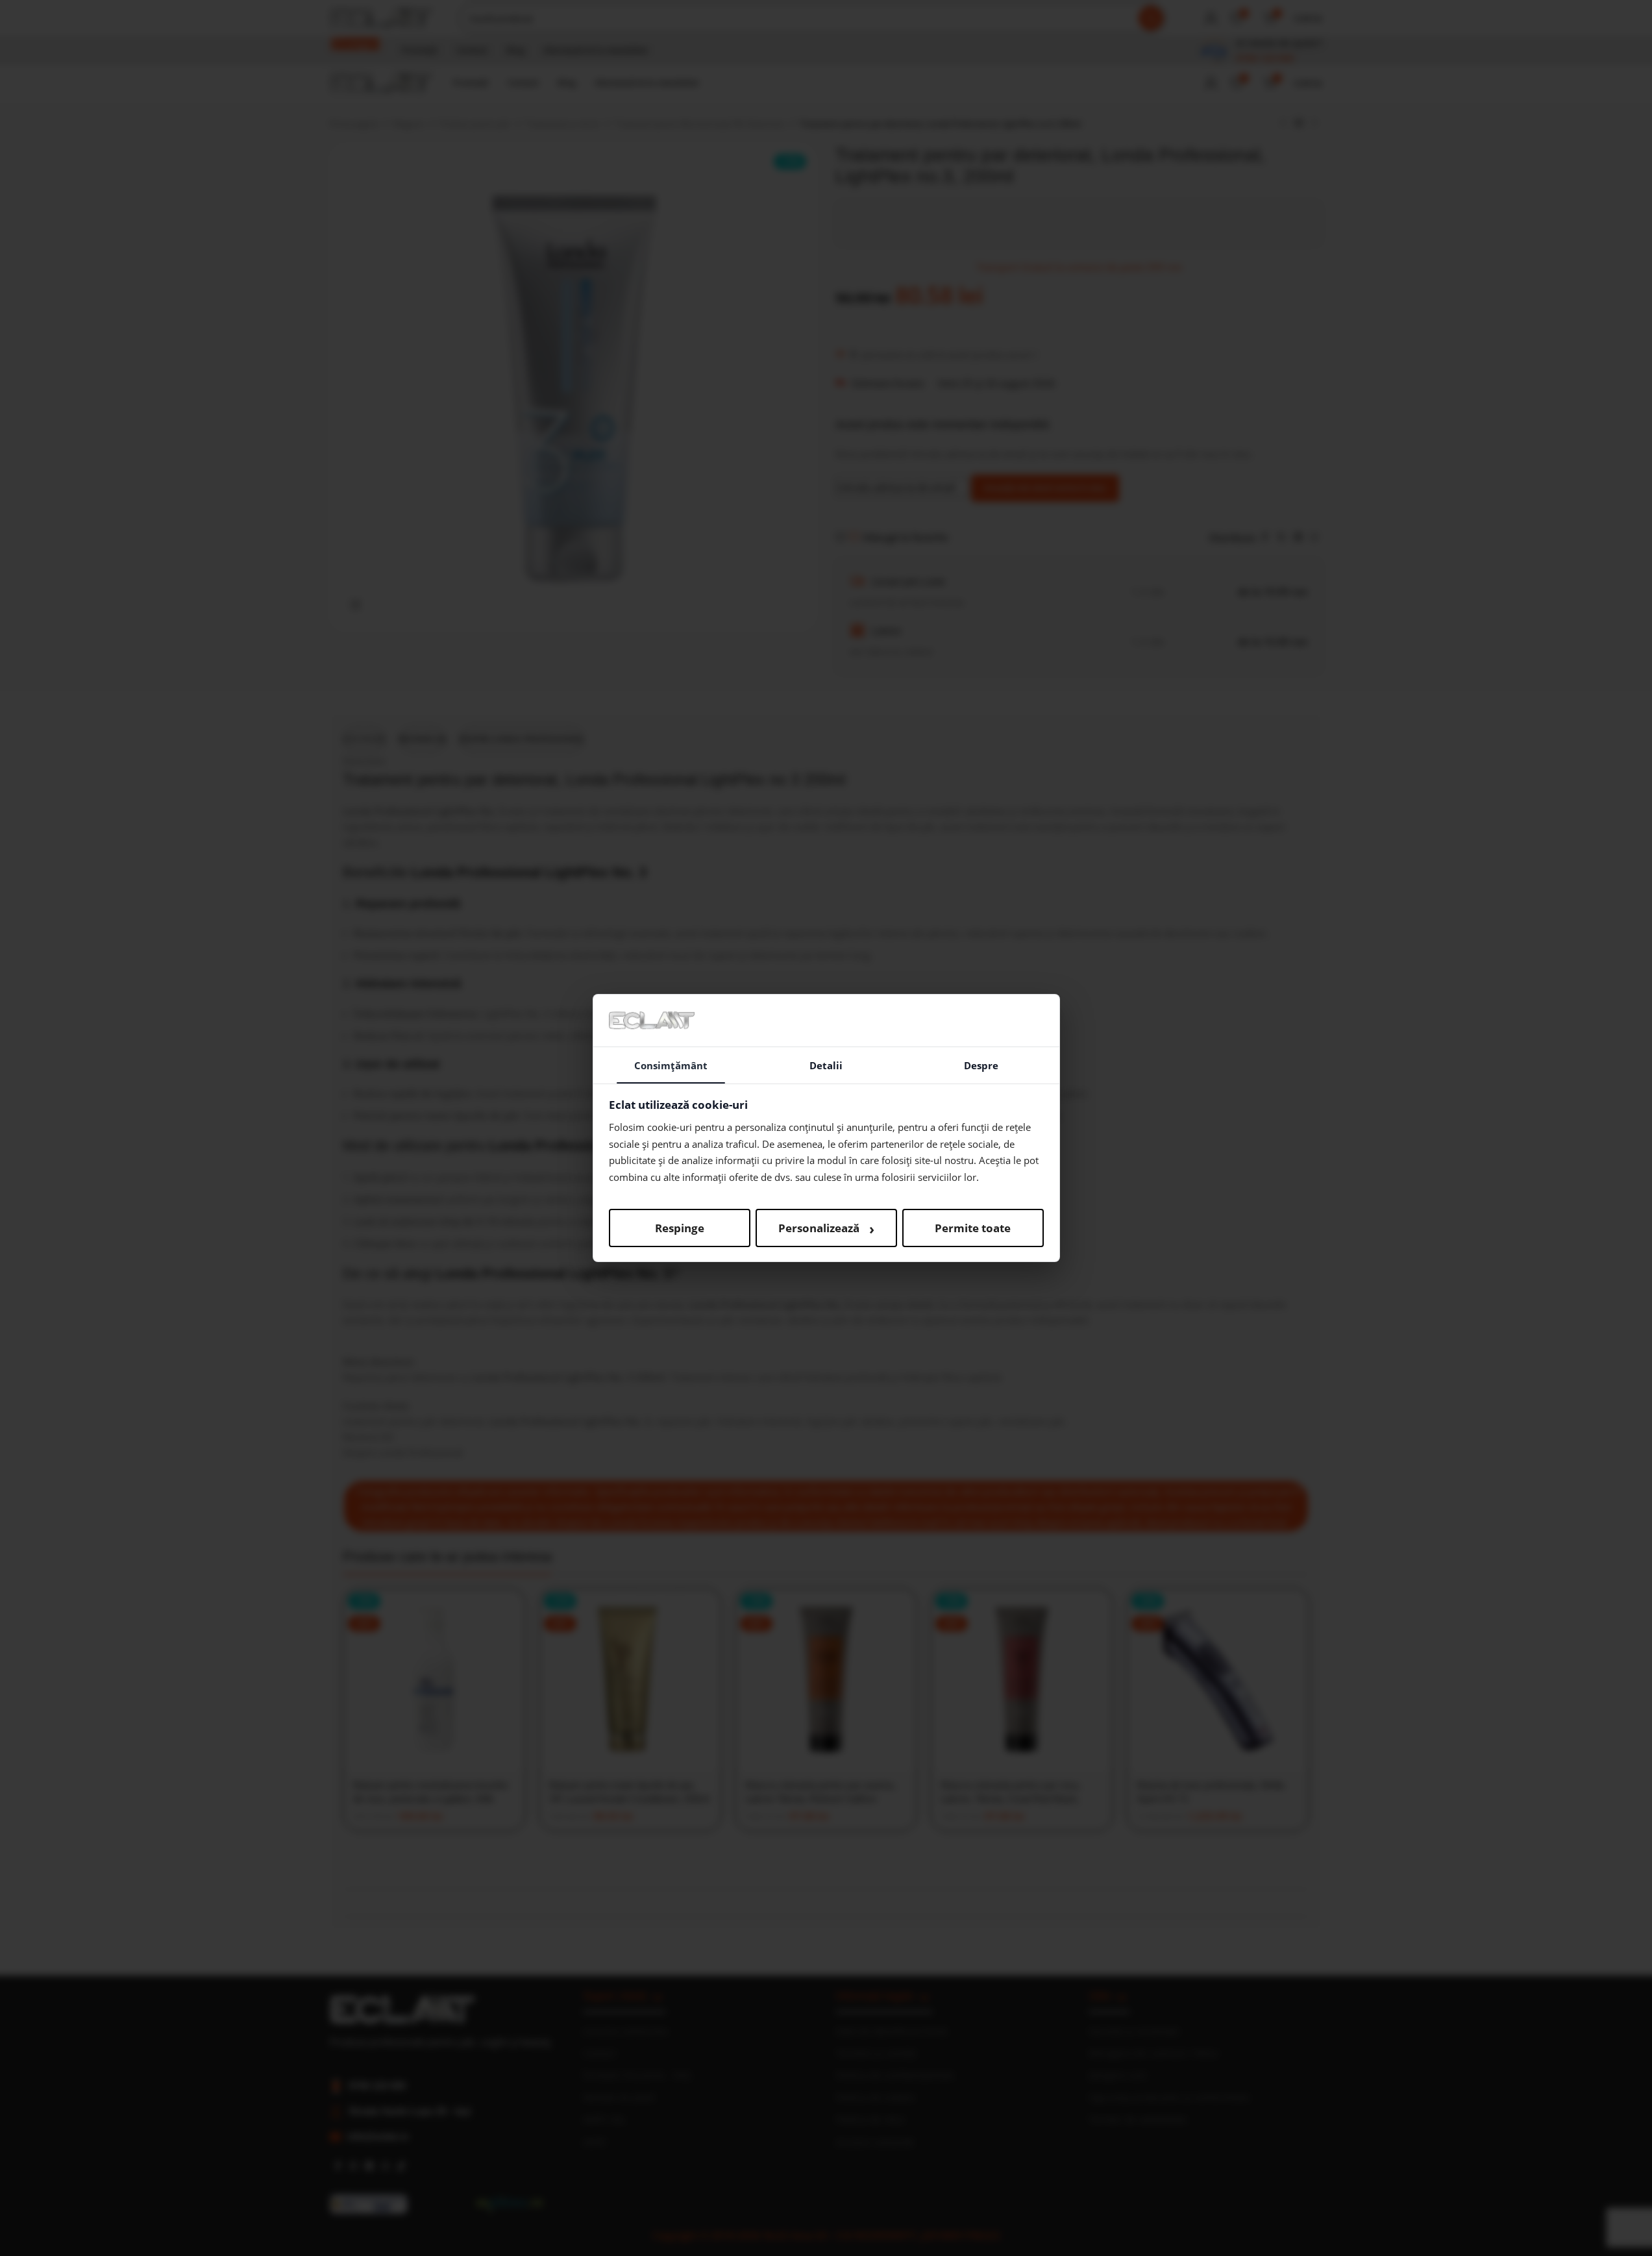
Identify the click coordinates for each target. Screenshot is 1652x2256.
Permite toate (973, 1228)
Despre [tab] (981, 1065)
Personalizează (826, 1228)
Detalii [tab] (826, 1065)
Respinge (680, 1228)
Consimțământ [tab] (671, 1065)
